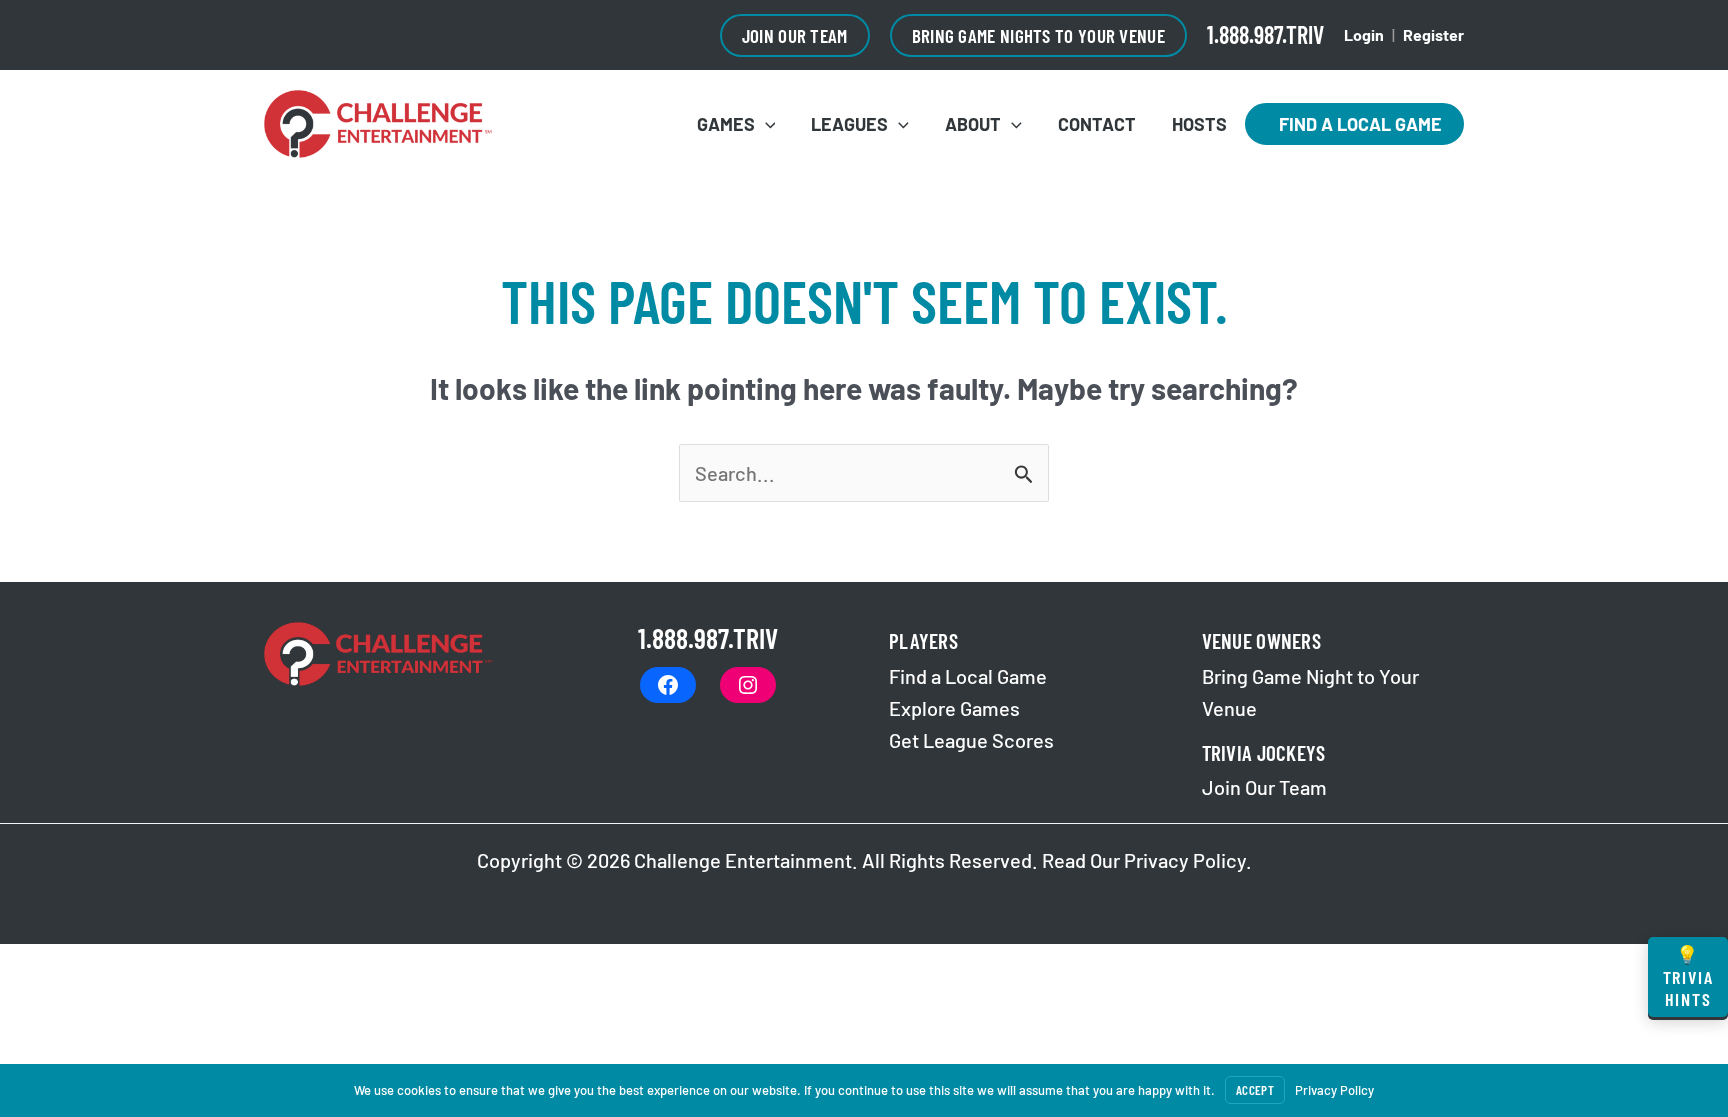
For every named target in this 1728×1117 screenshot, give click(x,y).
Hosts (1199, 124)
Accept (1255, 1090)
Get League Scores (971, 740)
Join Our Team (1264, 787)
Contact (1097, 124)
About (973, 124)
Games (726, 124)
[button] (795, 35)
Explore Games (954, 708)
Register (1433, 34)
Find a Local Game (1354, 124)
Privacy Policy (1185, 860)
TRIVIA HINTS (1688, 976)
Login (1364, 34)
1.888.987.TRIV (1265, 34)
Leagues (849, 124)
